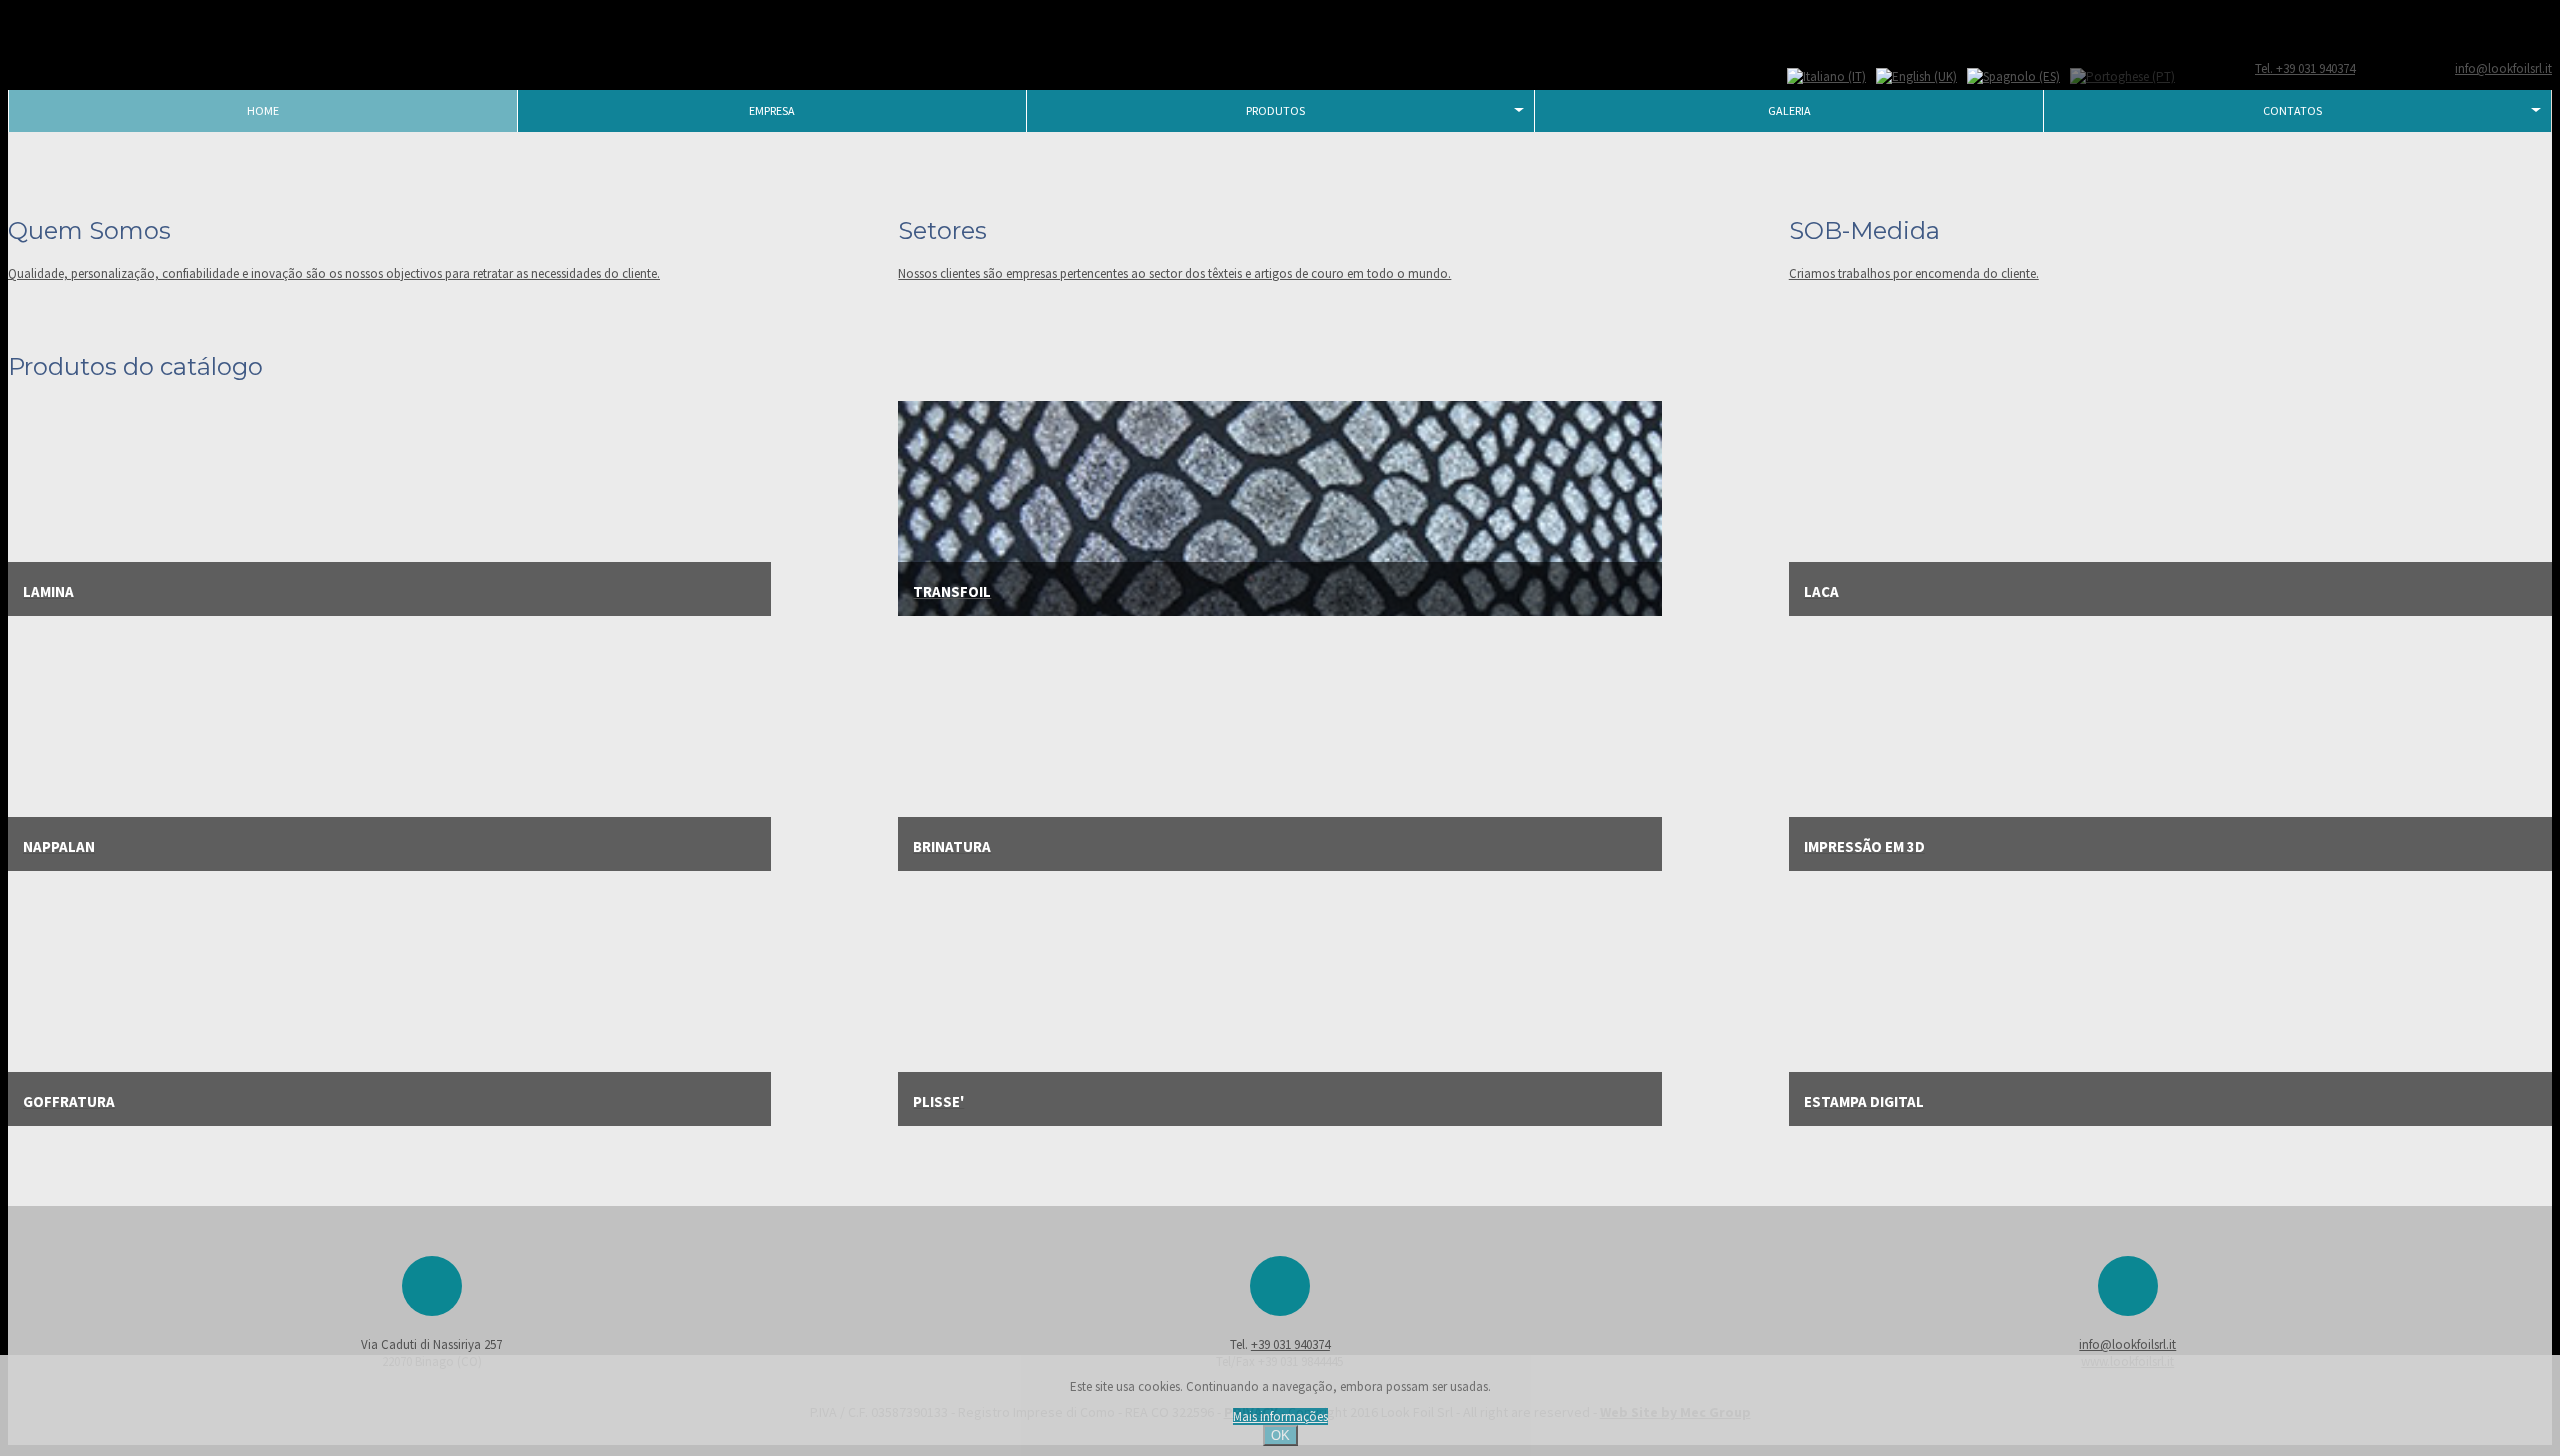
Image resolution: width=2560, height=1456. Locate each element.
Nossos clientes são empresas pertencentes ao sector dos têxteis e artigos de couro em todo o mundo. (1174, 273)
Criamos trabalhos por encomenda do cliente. (1914, 273)
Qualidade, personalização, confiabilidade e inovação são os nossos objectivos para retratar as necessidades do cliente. (334, 273)
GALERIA (1789, 110)
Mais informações (1280, 1416)
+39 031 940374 (1290, 1344)
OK (1280, 1435)
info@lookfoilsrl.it (2127, 1344)
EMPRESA (772, 110)
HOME (263, 110)
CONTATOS (2292, 110)
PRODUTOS (1275, 110)
